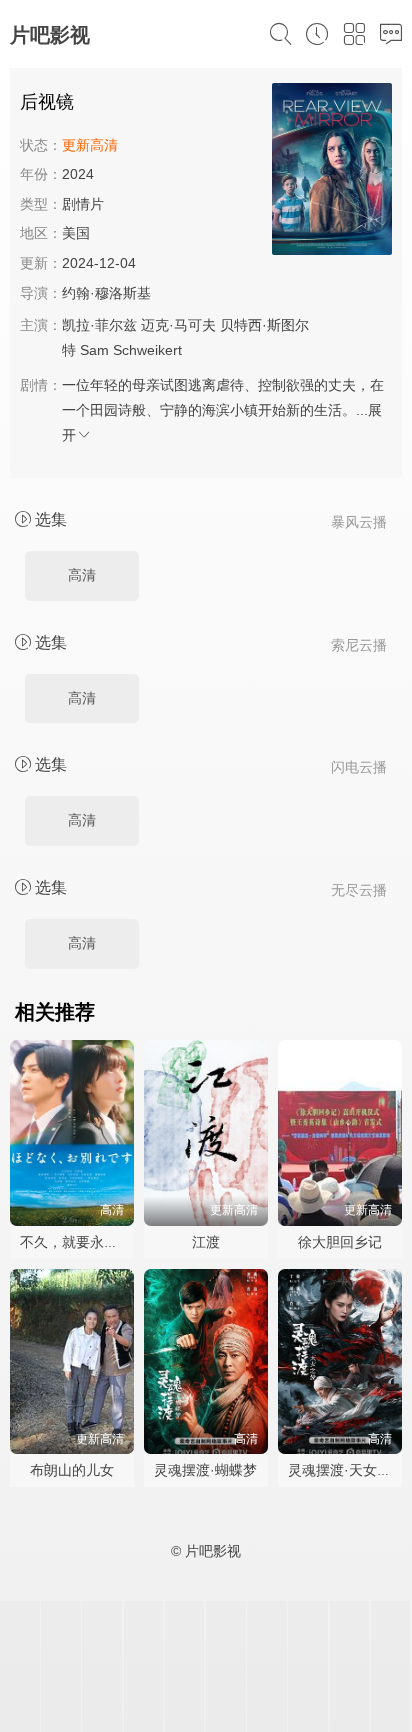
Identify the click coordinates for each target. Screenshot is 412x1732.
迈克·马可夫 (178, 325)
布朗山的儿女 (72, 1470)
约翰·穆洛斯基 (106, 293)
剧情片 (83, 204)
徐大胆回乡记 (340, 1242)
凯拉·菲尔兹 (99, 325)
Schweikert (147, 350)
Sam (94, 350)
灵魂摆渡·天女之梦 (346, 1470)
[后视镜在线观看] (332, 172)
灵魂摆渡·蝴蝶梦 (205, 1470)
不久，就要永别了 (76, 1242)
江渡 (206, 1242)
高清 (82, 575)
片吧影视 (50, 35)
